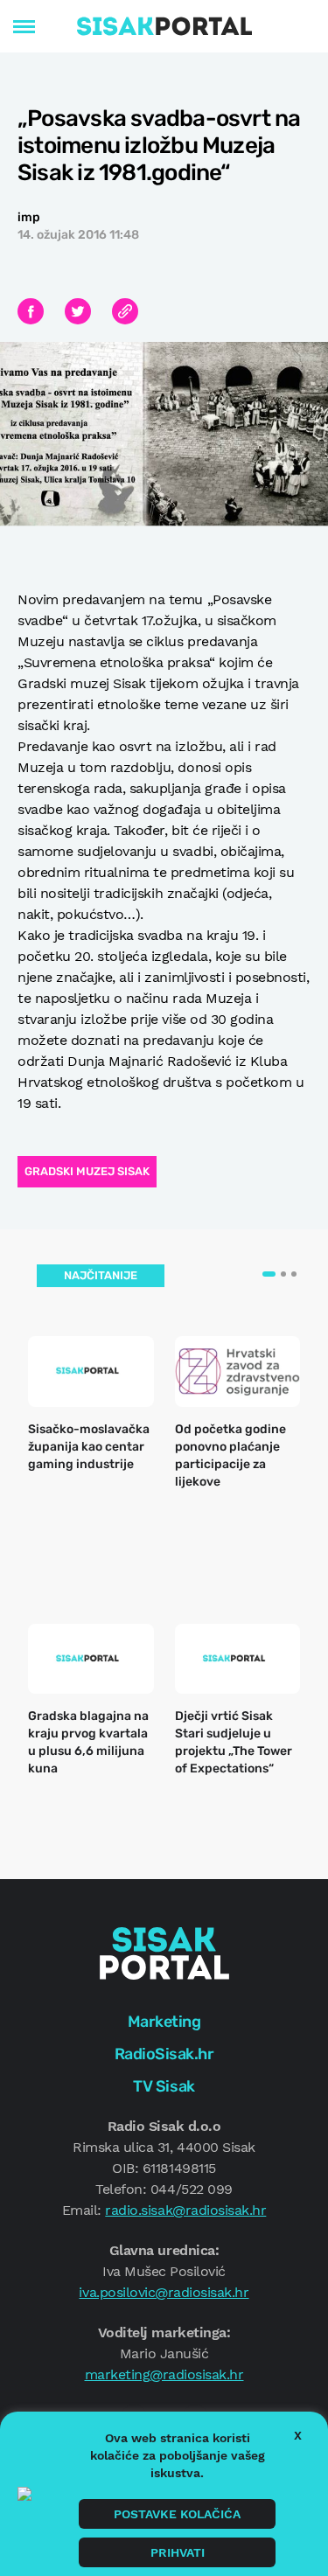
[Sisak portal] (164, 26)
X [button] (298, 2435)
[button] (269, 1274)
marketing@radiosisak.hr (164, 2374)
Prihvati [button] (178, 2552)
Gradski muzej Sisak (87, 1171)
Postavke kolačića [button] (177, 2514)
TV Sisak (164, 2086)
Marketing (164, 2022)
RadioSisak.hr (164, 2054)
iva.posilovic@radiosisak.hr (164, 2292)
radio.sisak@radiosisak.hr (185, 2210)
